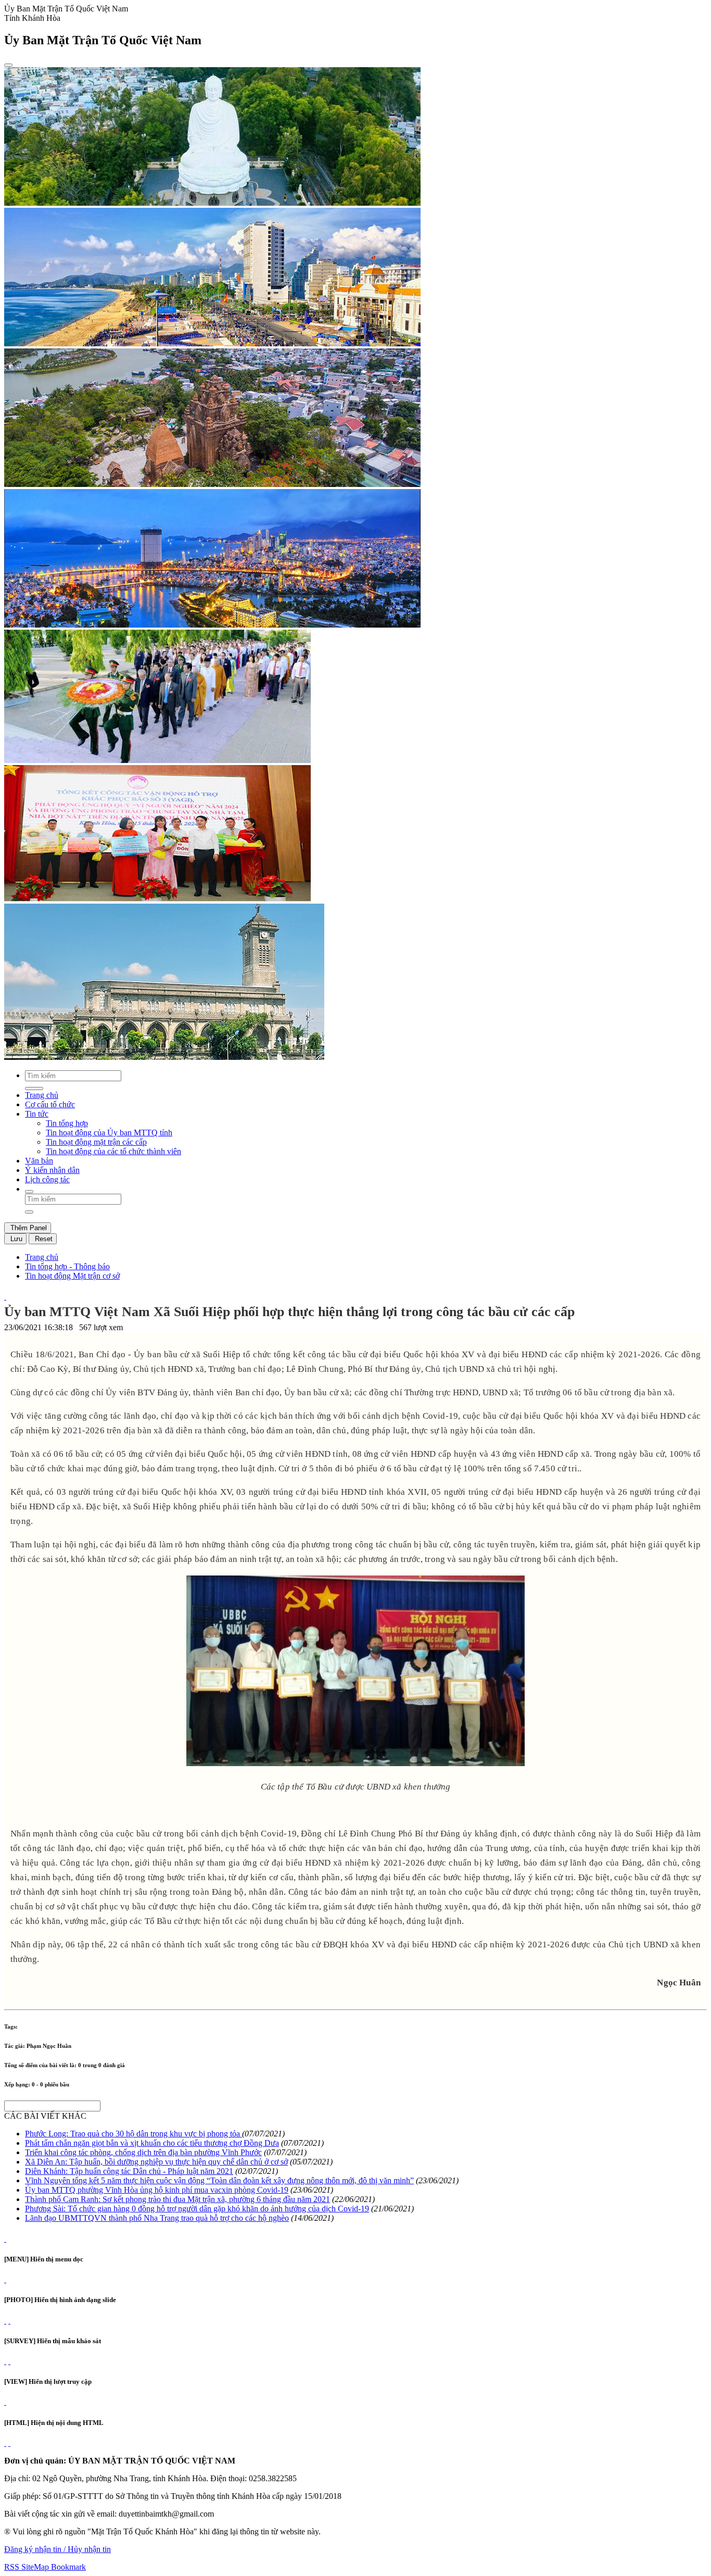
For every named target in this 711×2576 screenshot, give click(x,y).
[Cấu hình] (9, 2321)
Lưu (15, 1239)
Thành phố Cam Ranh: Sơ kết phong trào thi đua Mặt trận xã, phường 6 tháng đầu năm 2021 (177, 2199)
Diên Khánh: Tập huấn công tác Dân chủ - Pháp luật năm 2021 (129, 2171)
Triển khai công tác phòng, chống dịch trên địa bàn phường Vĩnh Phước (143, 2152)
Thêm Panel (28, 1228)
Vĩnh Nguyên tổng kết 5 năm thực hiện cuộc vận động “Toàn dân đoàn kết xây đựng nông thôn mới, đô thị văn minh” (219, 2180)
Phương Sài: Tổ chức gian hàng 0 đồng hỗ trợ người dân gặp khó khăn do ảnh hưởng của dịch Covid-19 (197, 2209)
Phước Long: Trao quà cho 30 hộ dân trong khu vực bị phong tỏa (134, 2134)
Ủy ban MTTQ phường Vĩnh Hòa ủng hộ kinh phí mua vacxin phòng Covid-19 (157, 2190)
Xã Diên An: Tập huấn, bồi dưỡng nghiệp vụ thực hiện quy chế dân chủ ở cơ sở (156, 2162)
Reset (43, 1239)
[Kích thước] (5, 1297)
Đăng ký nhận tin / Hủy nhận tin (58, 2549)
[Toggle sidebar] (8, 65)
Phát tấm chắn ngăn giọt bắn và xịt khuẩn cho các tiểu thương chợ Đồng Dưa (152, 2143)
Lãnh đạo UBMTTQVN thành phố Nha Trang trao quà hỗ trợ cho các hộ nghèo (157, 2218)
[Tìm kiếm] (29, 1192)
